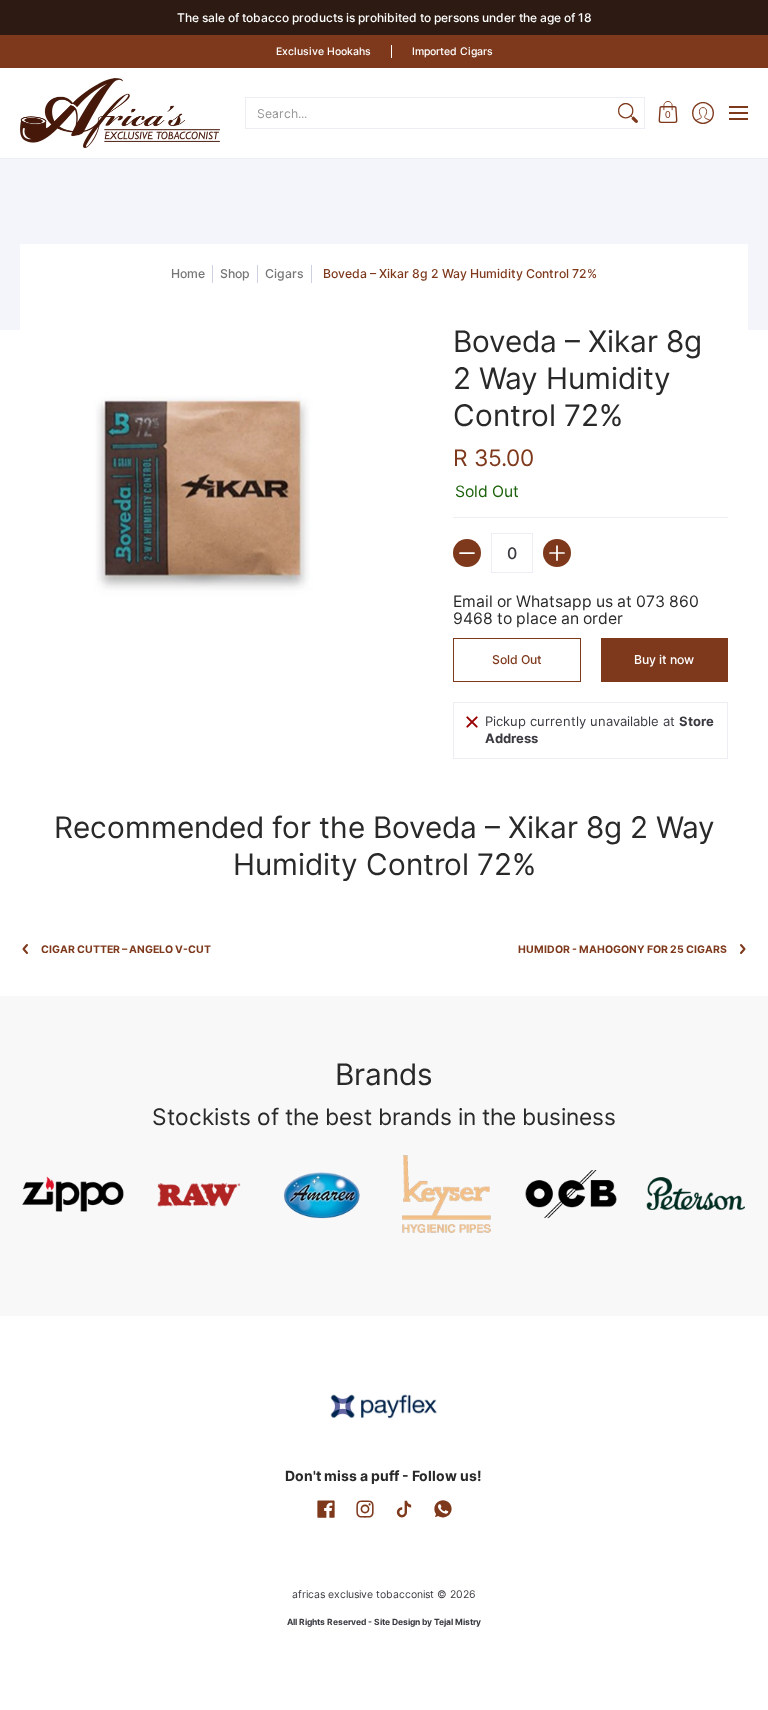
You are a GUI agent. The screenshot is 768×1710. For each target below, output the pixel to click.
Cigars (284, 273)
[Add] (557, 553)
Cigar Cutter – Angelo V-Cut (126, 949)
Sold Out (517, 659)
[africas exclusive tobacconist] (120, 113)
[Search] (628, 113)
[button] (667, 113)
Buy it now (664, 659)
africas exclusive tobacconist (363, 1594)
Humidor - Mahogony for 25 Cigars (622, 949)
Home (188, 273)
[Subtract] (467, 553)
